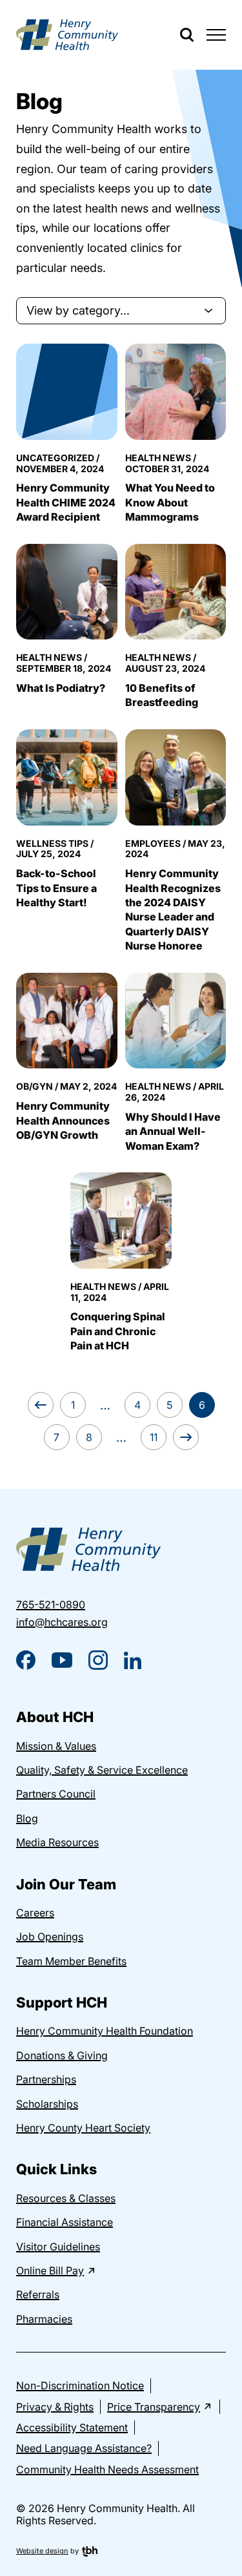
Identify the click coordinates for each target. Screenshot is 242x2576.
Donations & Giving (62, 2055)
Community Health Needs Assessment (107, 2469)
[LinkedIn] (133, 1660)
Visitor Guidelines (58, 2247)
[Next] (186, 1437)
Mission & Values (56, 1746)
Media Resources (57, 1842)
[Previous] (41, 1405)
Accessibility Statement (72, 2427)
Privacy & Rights (55, 2407)
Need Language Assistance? (84, 2448)
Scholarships (47, 2104)
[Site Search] (187, 35)
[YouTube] (62, 1660)
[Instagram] (98, 1660)
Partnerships (46, 2079)
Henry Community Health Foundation (105, 2031)
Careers (35, 1913)
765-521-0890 (51, 1605)
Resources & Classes (66, 2198)
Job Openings (50, 1937)
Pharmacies (44, 2319)
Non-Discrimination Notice (80, 2385)
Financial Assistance (65, 2222)
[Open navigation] (216, 35)
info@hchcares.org (62, 1622)
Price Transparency (154, 2407)
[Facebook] (26, 1660)
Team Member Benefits (71, 1961)
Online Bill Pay (50, 2270)
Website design (42, 2551)
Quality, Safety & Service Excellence (102, 1770)
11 (154, 1437)
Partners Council (56, 1794)
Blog (27, 1818)
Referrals (38, 2294)
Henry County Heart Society (83, 2128)
